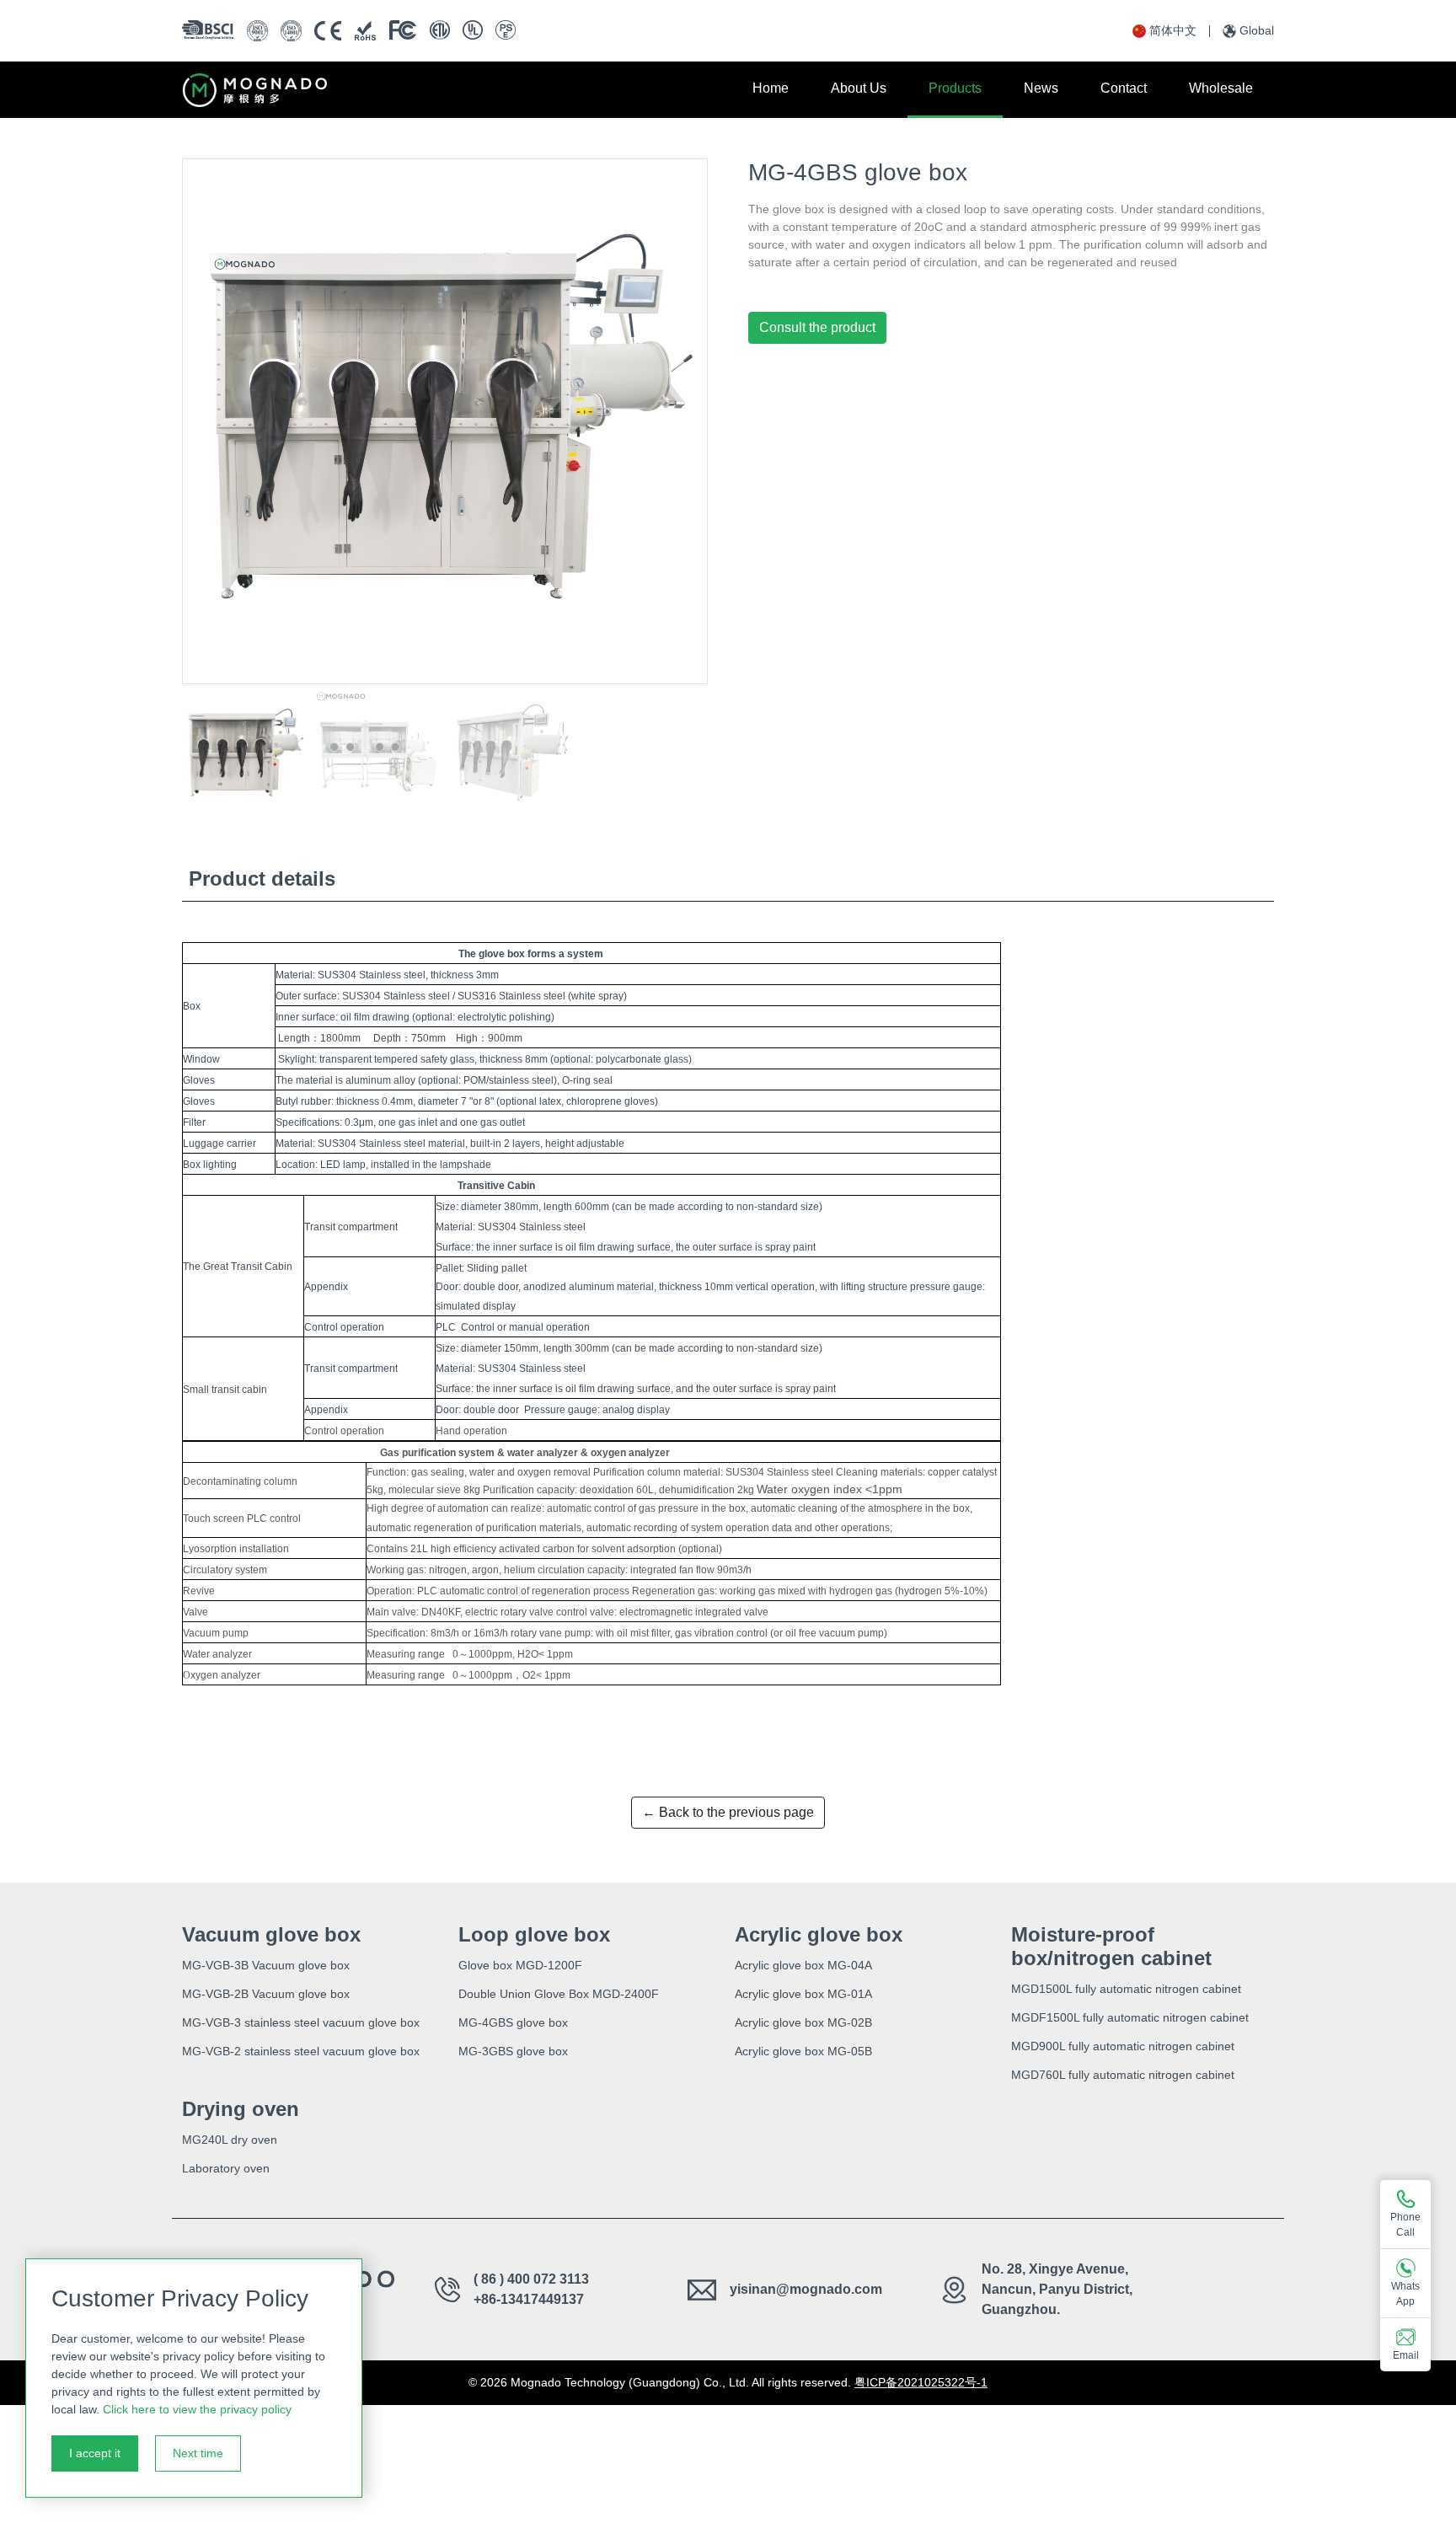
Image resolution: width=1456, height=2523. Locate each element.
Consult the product (817, 327)
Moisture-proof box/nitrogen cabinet (1111, 1946)
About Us (859, 88)
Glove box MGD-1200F (520, 1965)
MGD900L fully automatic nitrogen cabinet (1123, 2046)
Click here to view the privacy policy (197, 2409)
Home (771, 88)
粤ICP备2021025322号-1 (921, 2382)
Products (955, 88)
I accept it (95, 2453)
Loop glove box (534, 1934)
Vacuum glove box (271, 1934)
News (1041, 88)
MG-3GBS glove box (513, 2051)
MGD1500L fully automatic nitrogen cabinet (1126, 1989)
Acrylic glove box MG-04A (803, 1965)
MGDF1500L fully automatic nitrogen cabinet (1130, 2017)
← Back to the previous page (728, 1812)
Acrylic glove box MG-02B (803, 2022)
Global (1257, 30)
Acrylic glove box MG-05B (803, 2051)
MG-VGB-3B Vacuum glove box (266, 1965)
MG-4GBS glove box (513, 2022)
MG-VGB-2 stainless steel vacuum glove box (301, 2051)
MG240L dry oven (230, 2140)
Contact (1124, 88)
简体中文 (1173, 30)
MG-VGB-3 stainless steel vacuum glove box (301, 2022)
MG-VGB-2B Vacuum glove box (266, 1994)
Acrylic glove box (819, 1934)
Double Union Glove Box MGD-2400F (559, 1994)
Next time (198, 2453)
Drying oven (241, 2109)
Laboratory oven (226, 2168)
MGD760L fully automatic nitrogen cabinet (1123, 2075)
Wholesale (1221, 88)
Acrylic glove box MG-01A (803, 1994)
